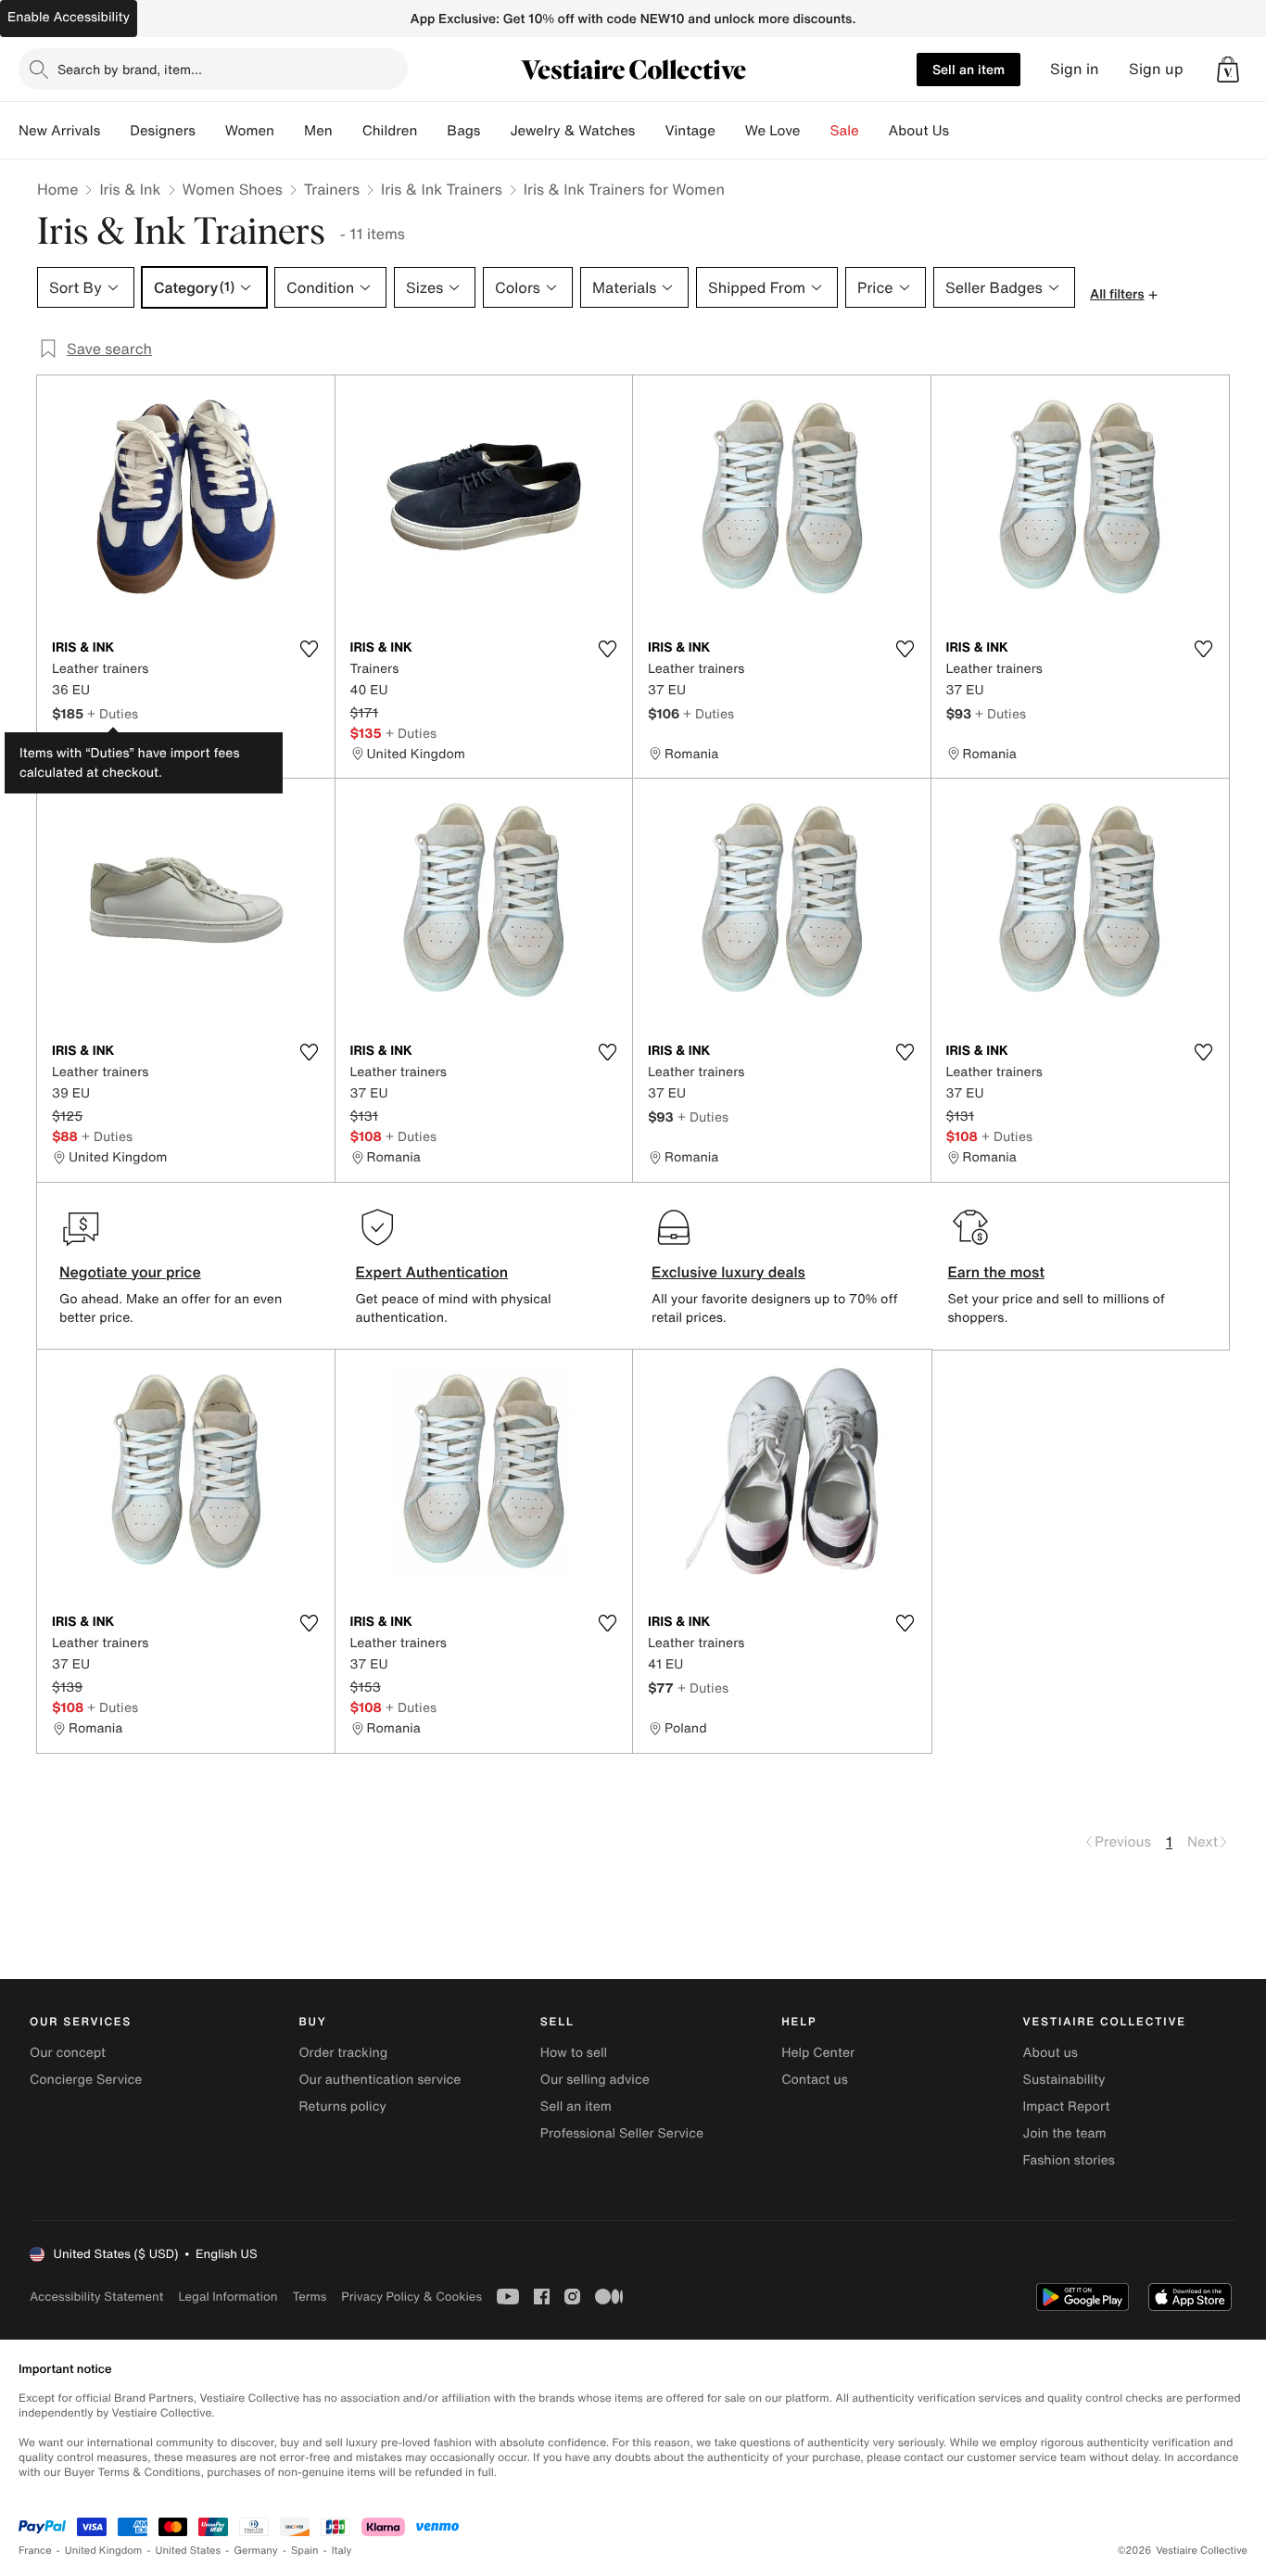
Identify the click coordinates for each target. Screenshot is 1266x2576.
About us (1051, 2053)
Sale (845, 131)
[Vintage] (730, 131)
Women (250, 131)
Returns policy (342, 2106)
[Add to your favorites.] (310, 649)
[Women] (289, 131)
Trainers (332, 189)
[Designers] (210, 131)
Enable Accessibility (69, 17)
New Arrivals (59, 131)
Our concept (68, 2053)
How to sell (574, 2053)
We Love (773, 131)
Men (318, 131)
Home (57, 189)
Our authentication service (380, 2080)
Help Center (818, 2053)
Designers (163, 131)
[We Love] (816, 131)
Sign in (1075, 69)
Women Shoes (233, 189)
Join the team (1065, 2133)
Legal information (228, 2297)
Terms (309, 2297)
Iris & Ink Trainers (442, 189)
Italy (342, 2551)
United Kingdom (104, 2551)
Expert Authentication (432, 1272)
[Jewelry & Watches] (650, 131)
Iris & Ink (130, 189)
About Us (919, 131)
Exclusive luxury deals (728, 1272)
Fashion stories (1069, 2160)
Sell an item (968, 69)
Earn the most (997, 1272)
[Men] (348, 131)
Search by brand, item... (130, 69)
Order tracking (343, 2053)
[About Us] (964, 131)
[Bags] (495, 131)
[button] (1228, 70)
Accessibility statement (96, 2297)
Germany (256, 2551)
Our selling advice (595, 2080)
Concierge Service (86, 2080)
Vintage (690, 131)
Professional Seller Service (622, 2133)
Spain (305, 2551)
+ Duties (113, 713)
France (35, 2551)
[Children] (432, 131)
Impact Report (1067, 2106)
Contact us (815, 2080)
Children (390, 131)
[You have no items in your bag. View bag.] (1228, 70)
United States (189, 2551)
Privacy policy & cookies (411, 2297)
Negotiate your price (130, 1272)
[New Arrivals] (115, 131)
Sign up (1156, 69)
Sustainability (1064, 2080)
